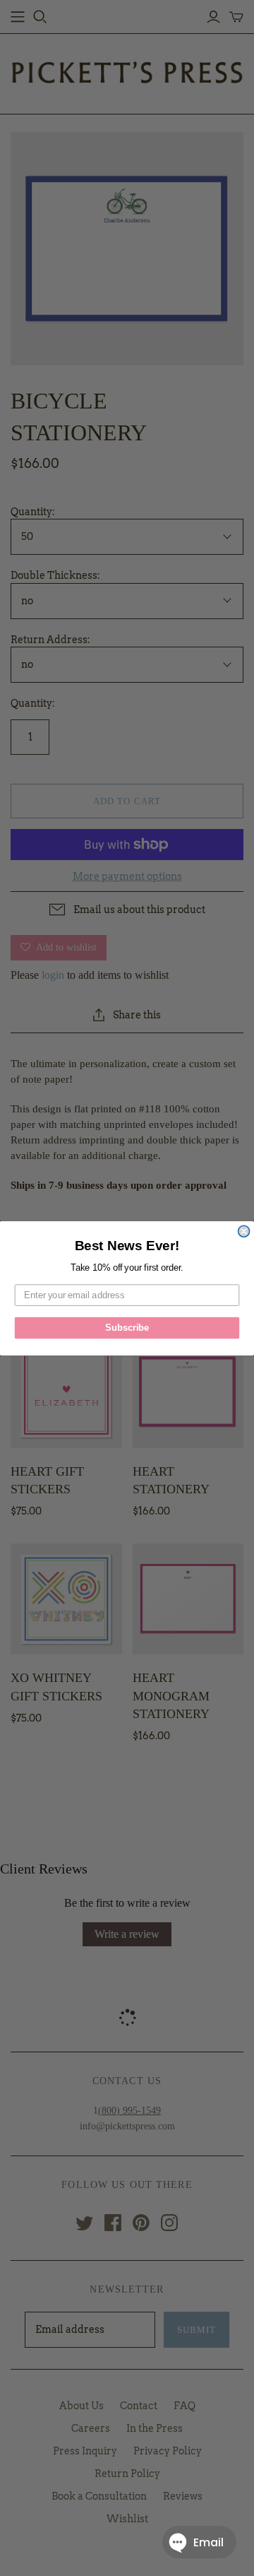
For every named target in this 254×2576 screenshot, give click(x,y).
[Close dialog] (244, 1231)
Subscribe (127, 1327)
